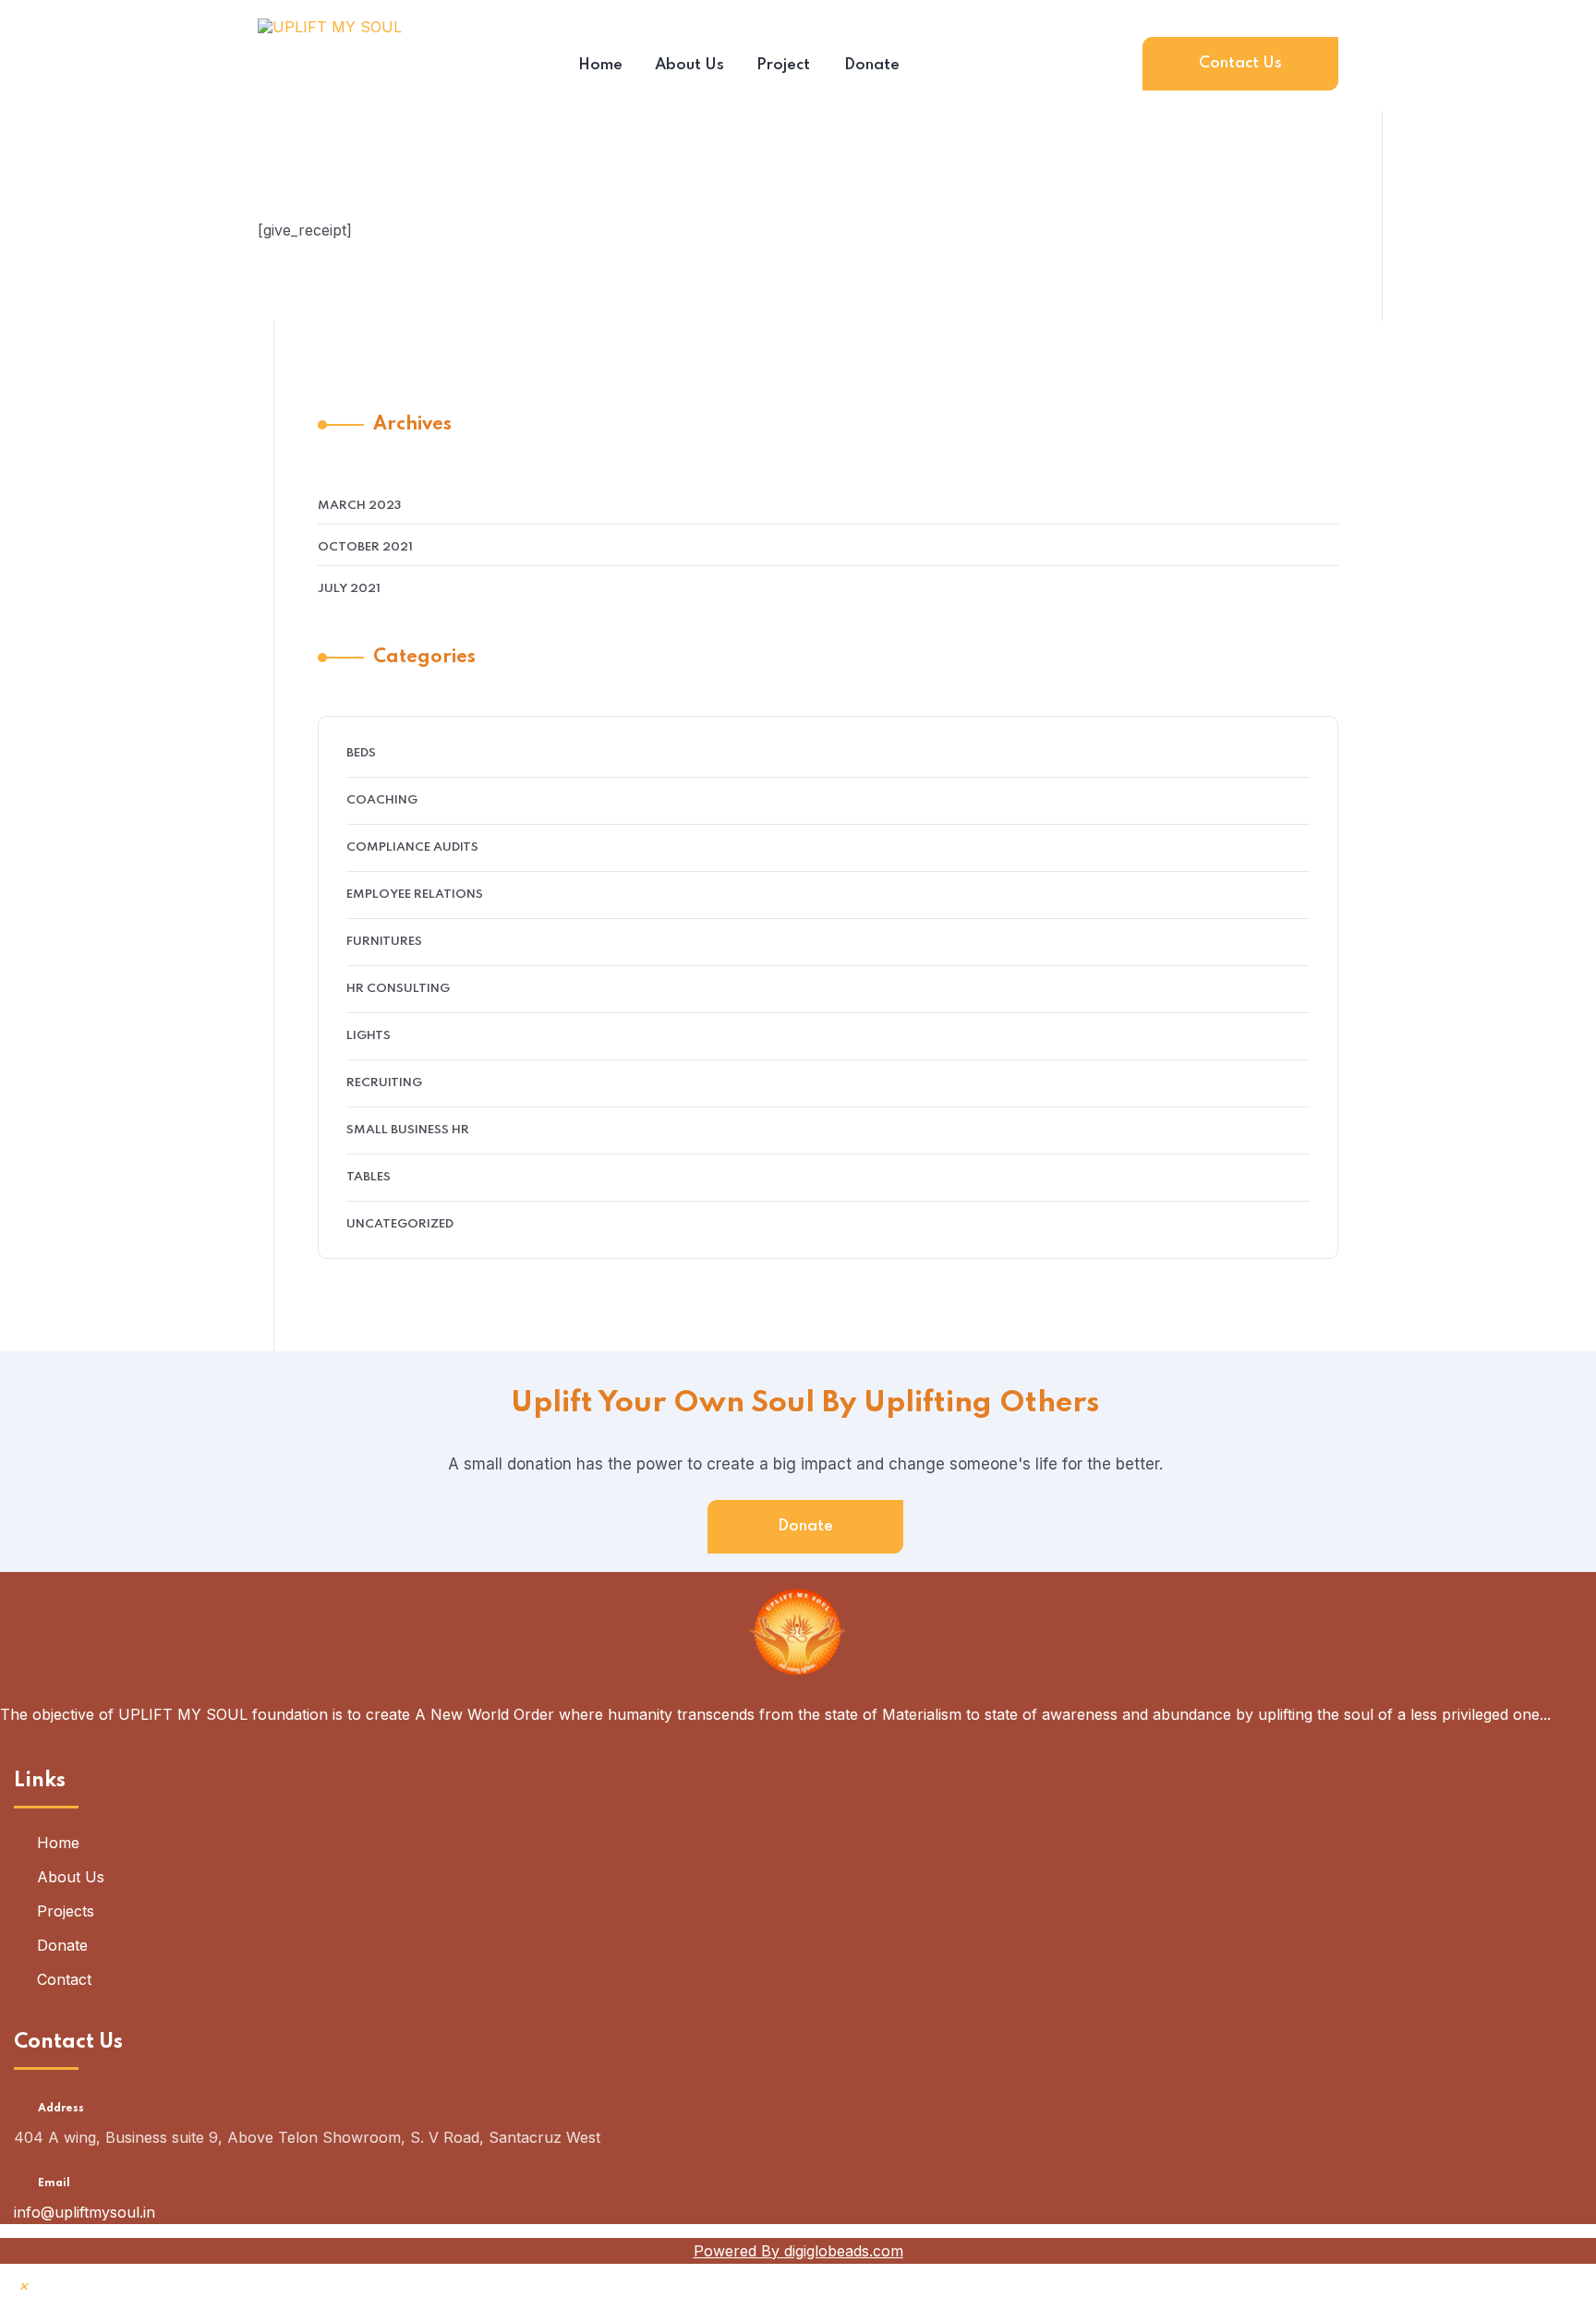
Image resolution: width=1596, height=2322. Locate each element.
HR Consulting (398, 989)
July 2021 (349, 589)
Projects (66, 1911)
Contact (64, 1979)
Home (58, 1843)
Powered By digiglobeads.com (798, 2251)
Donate (805, 1526)
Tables (369, 1177)
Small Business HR (408, 1130)
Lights (369, 1036)
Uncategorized (400, 1224)
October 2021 (365, 547)
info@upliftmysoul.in (85, 2212)
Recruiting (384, 1083)
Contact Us (1240, 63)
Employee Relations (415, 895)
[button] (24, 2285)
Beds (361, 753)
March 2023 (359, 506)
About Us (71, 1877)
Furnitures (384, 942)
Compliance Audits (412, 847)
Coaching (382, 800)
